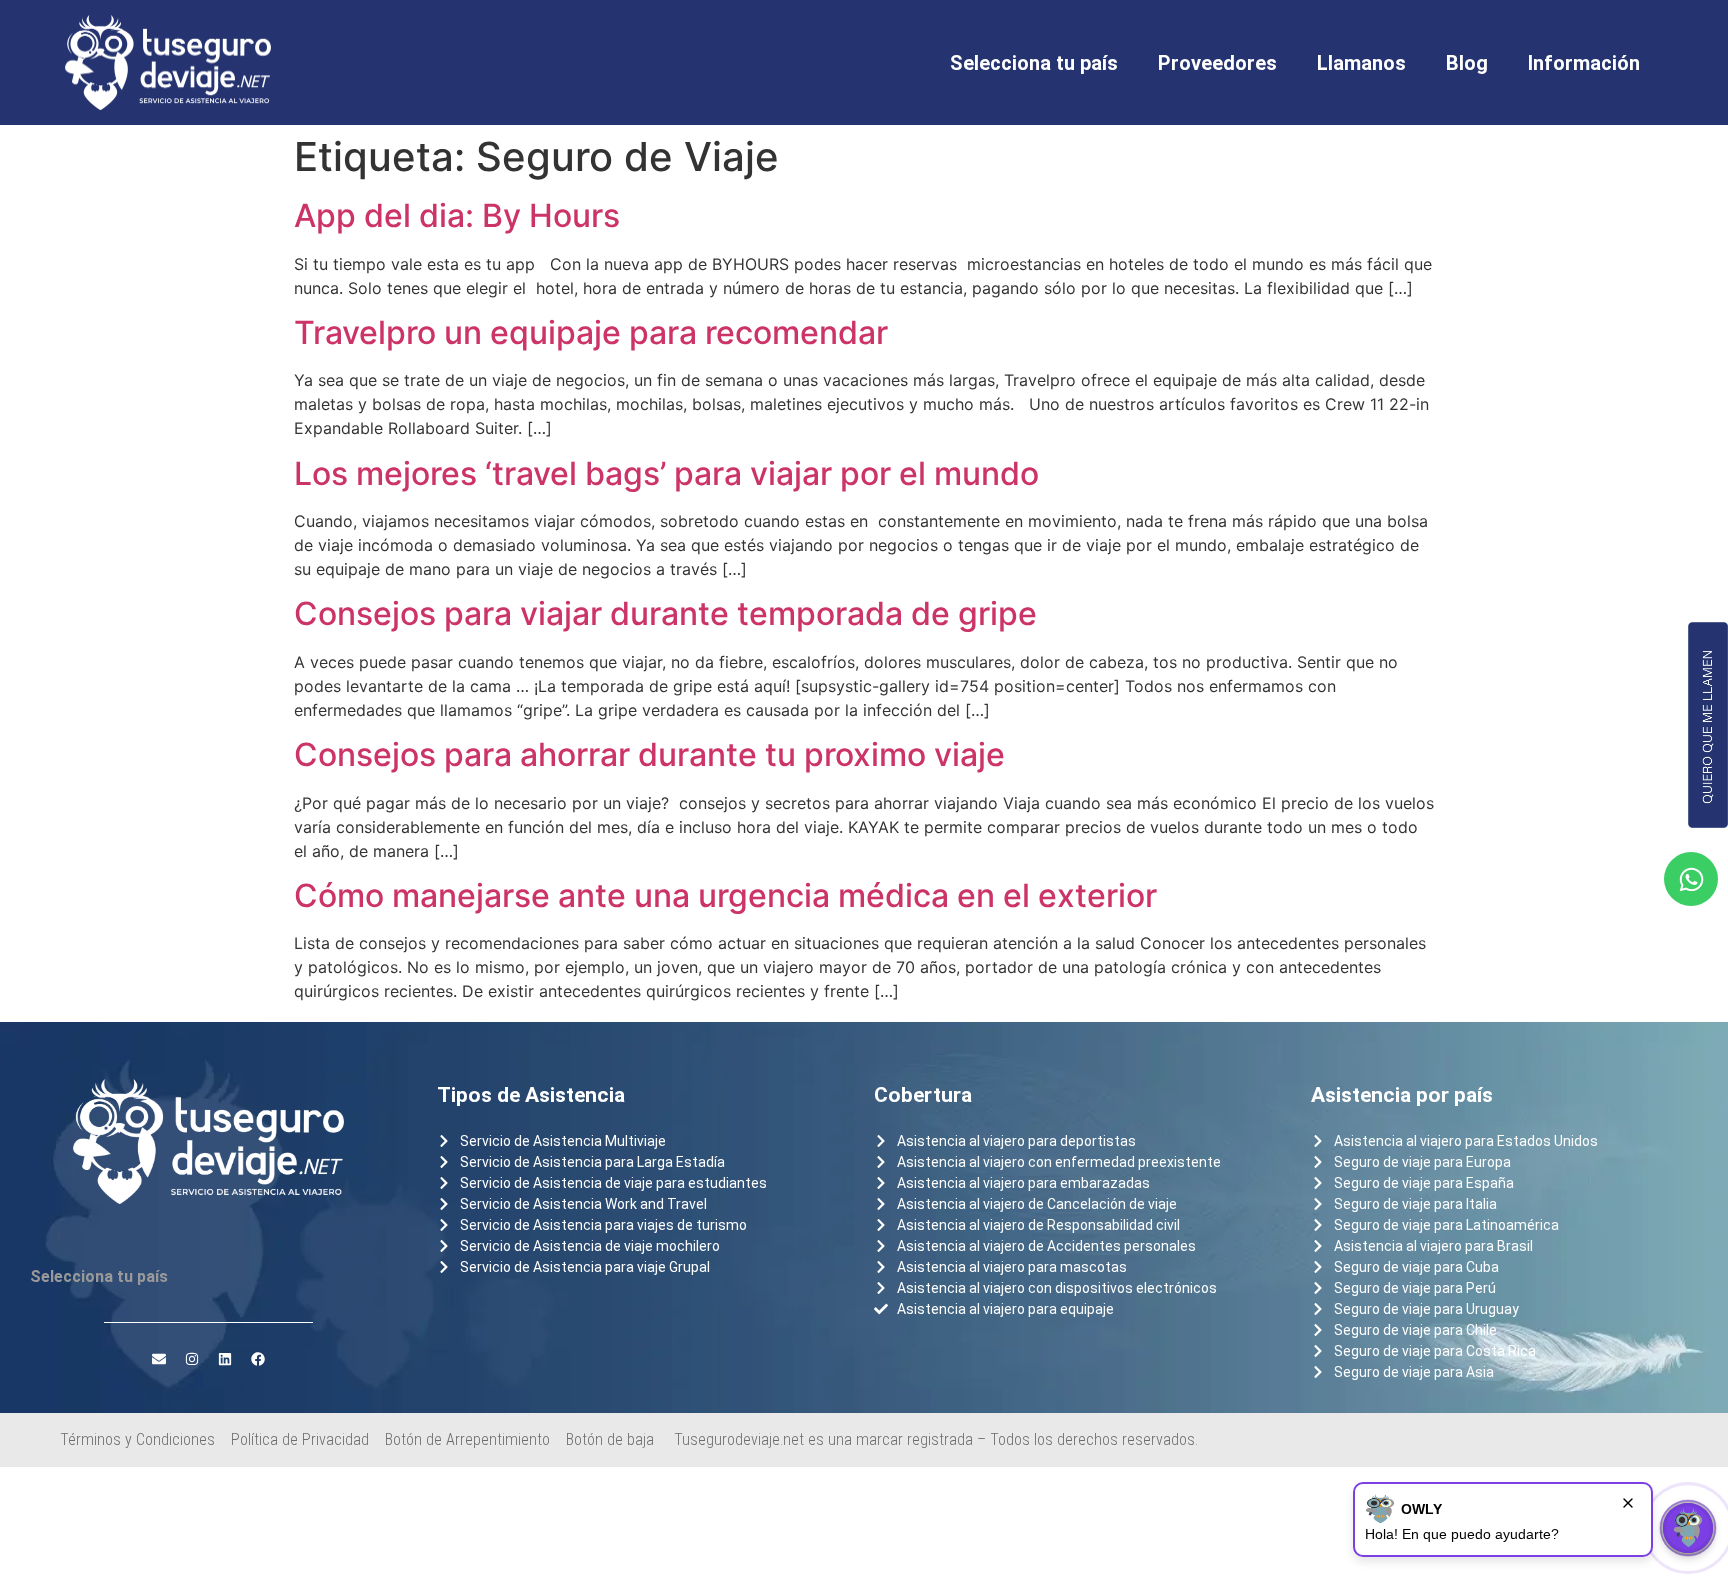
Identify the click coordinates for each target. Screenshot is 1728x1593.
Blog (1467, 63)
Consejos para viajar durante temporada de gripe (665, 613)
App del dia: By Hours (457, 215)
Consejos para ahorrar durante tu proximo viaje (649, 754)
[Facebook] (258, 1359)
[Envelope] (159, 1359)
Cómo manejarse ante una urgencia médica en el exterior (725, 895)
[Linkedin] (225, 1359)
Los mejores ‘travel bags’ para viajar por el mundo (666, 473)
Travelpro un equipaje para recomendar (591, 332)
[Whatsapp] (1691, 879)
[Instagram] (192, 1359)
